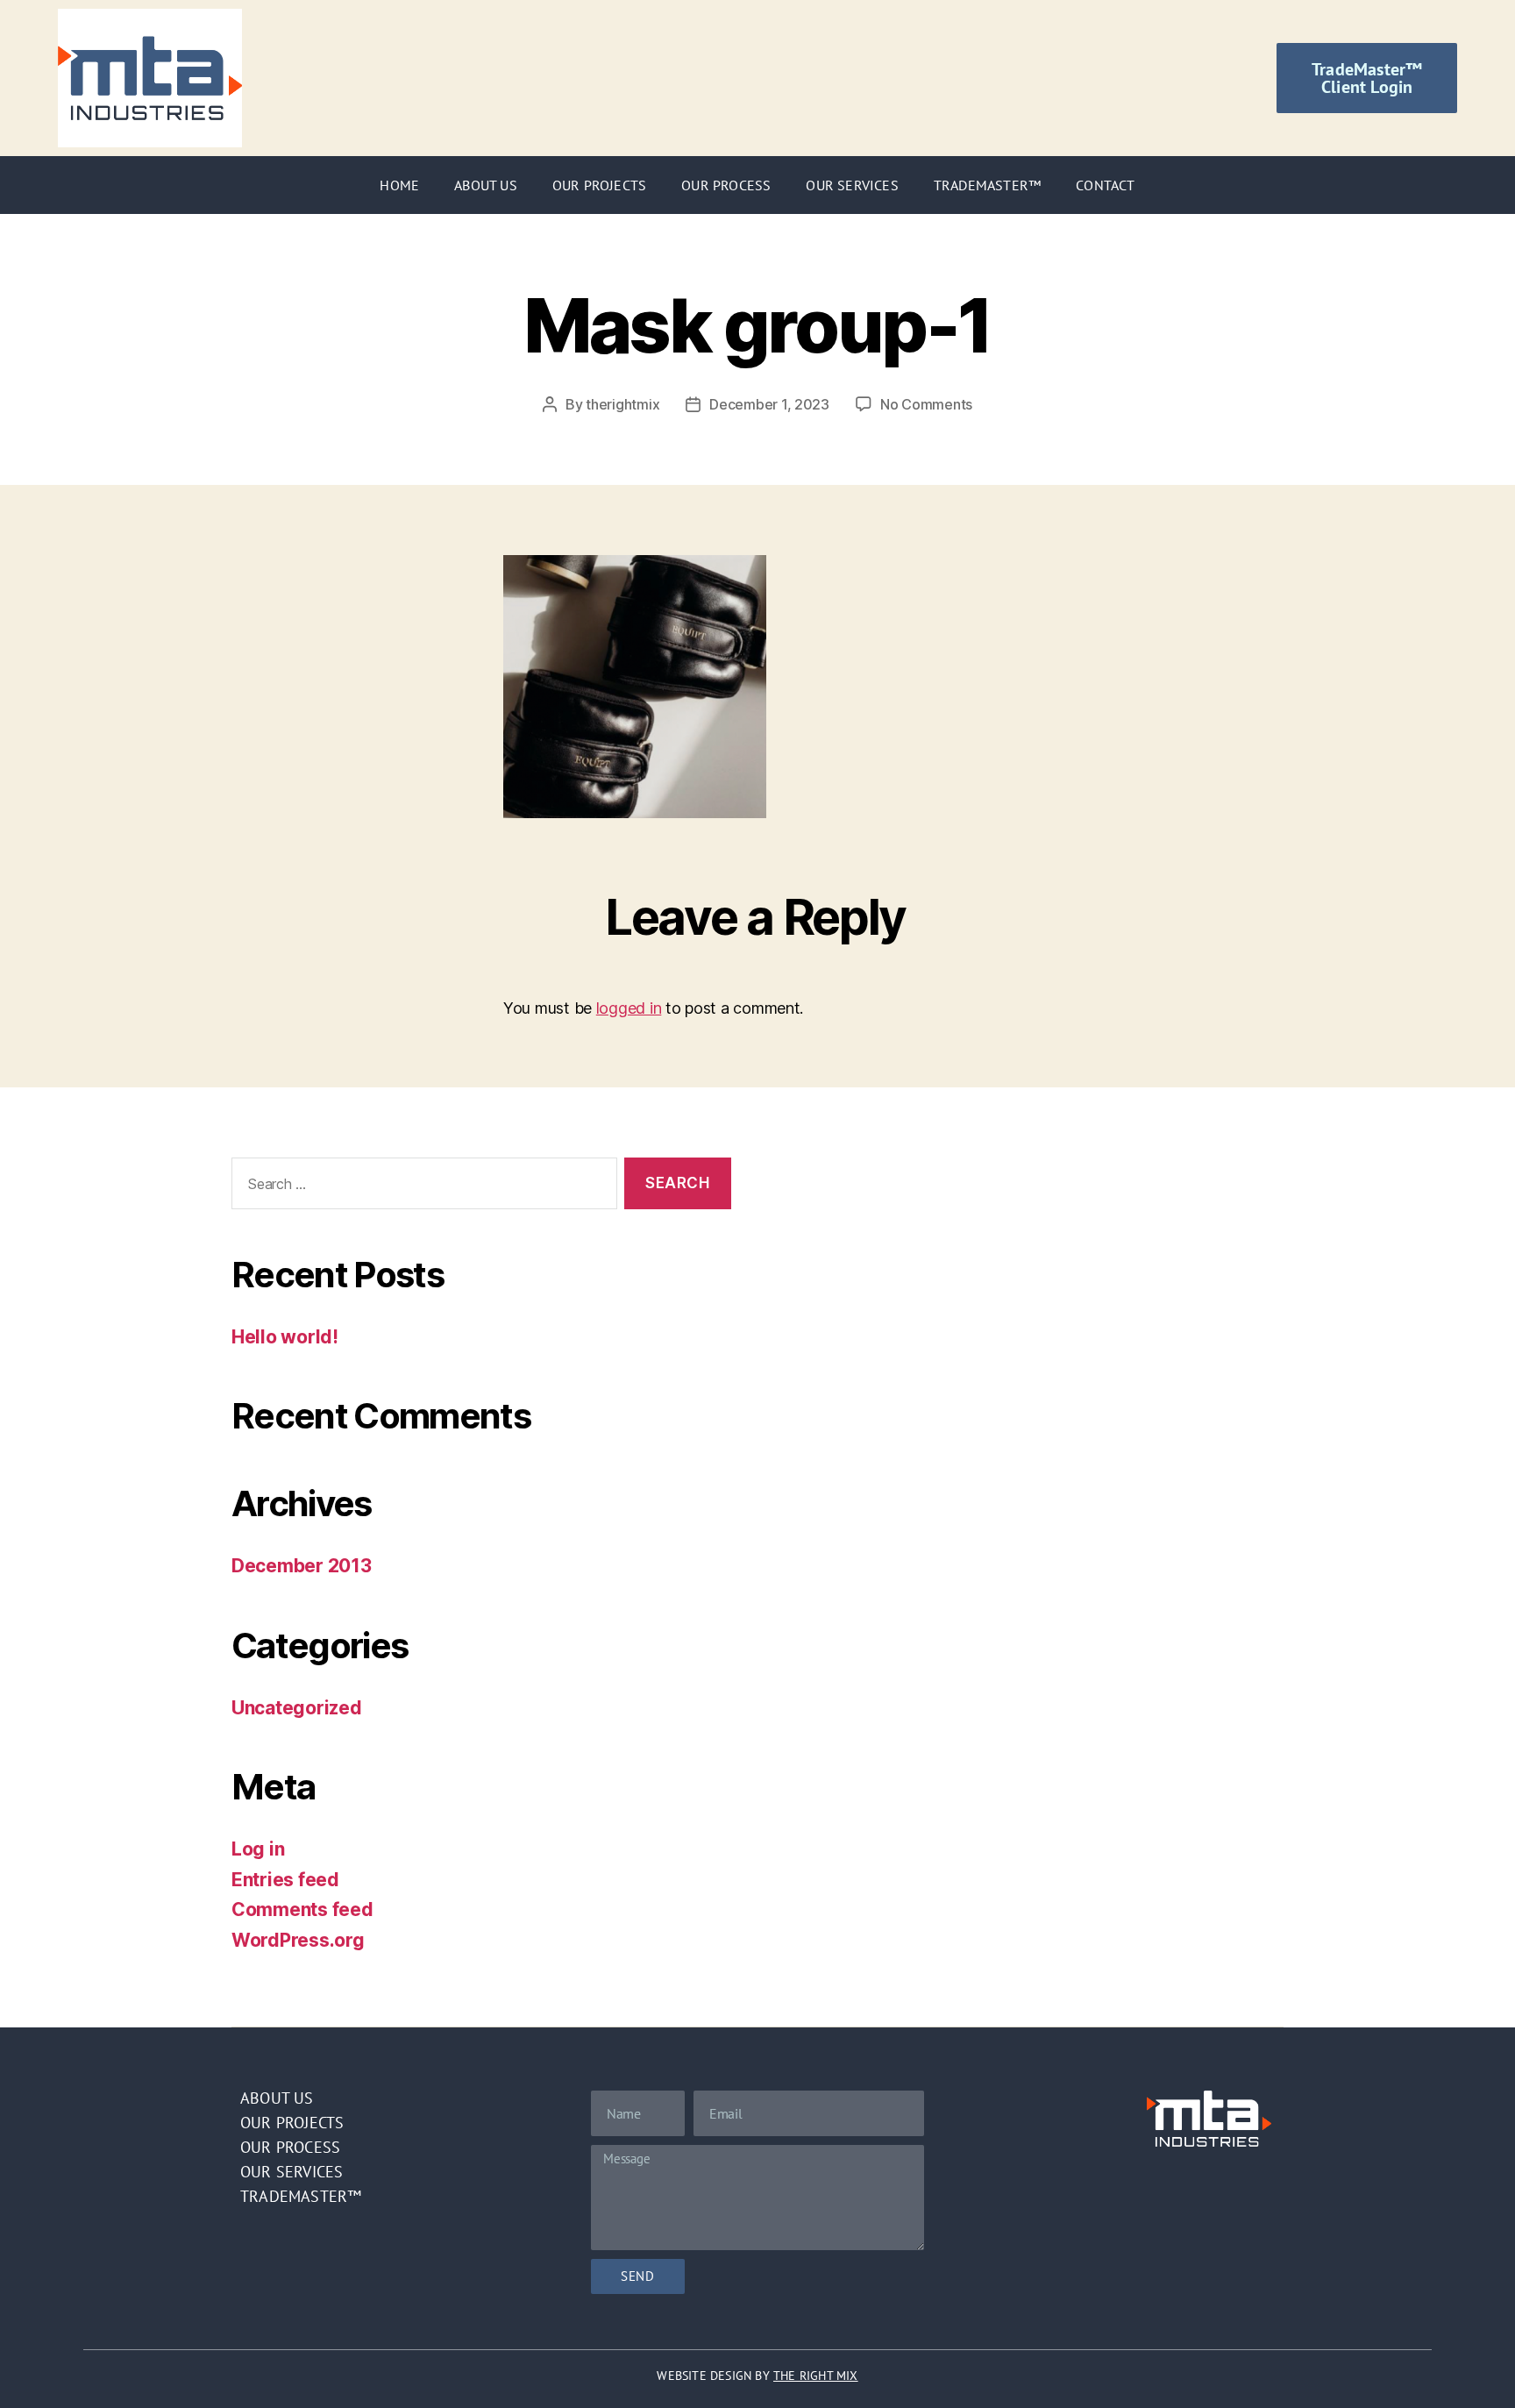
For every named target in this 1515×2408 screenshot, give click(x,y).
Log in (258, 1849)
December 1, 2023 (769, 404)
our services (292, 2172)
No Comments (926, 404)
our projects (292, 2123)
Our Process (726, 185)
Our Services (852, 185)
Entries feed (285, 1880)
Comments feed (302, 1909)
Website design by (757, 2376)
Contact (1105, 185)
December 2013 (302, 1566)
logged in (629, 1008)
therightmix (622, 404)
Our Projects (599, 185)
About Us (486, 185)
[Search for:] (421, 1187)
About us (277, 2098)
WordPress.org (298, 1940)
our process (290, 2147)
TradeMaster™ (987, 185)
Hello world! (285, 1337)
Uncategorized (297, 1708)
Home (399, 185)
